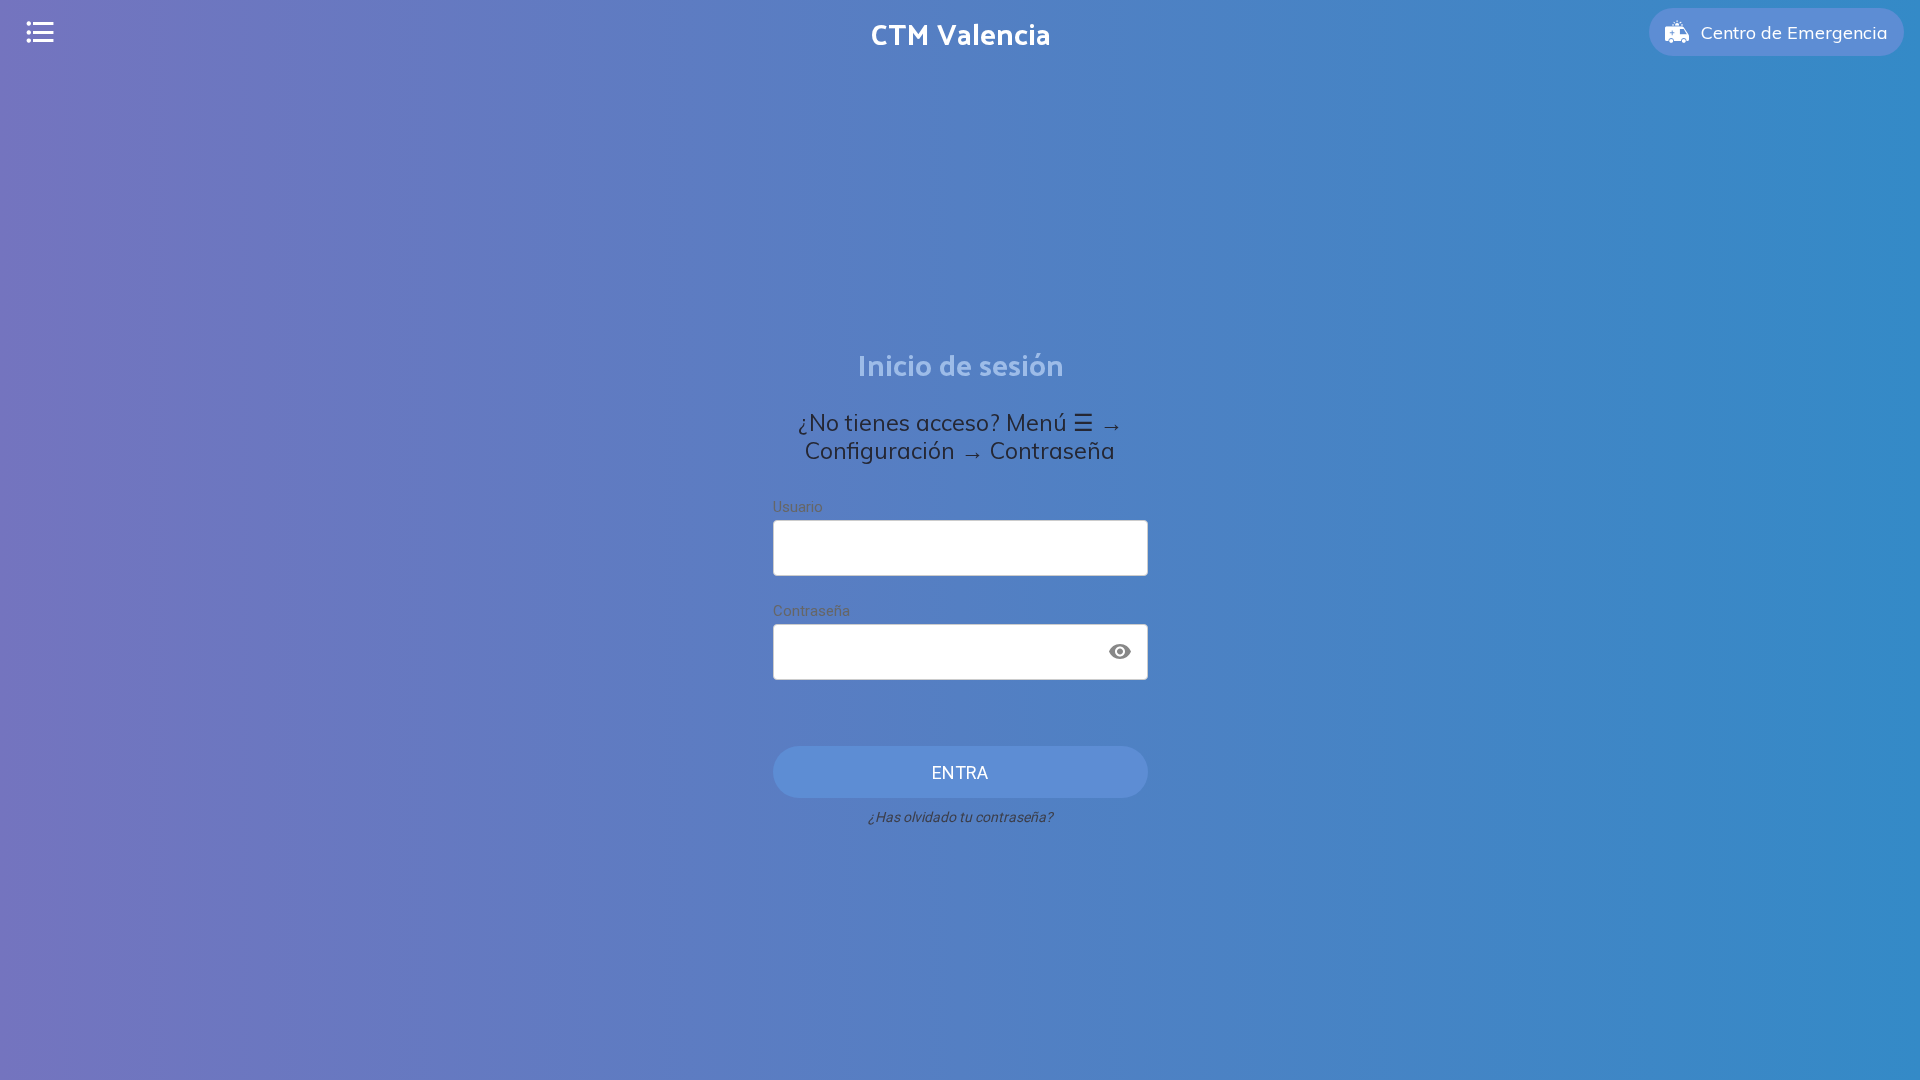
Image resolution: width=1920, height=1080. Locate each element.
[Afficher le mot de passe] (1120, 652)
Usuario (798, 507)
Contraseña (811, 611)
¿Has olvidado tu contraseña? (960, 817)
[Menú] (40, 32)
